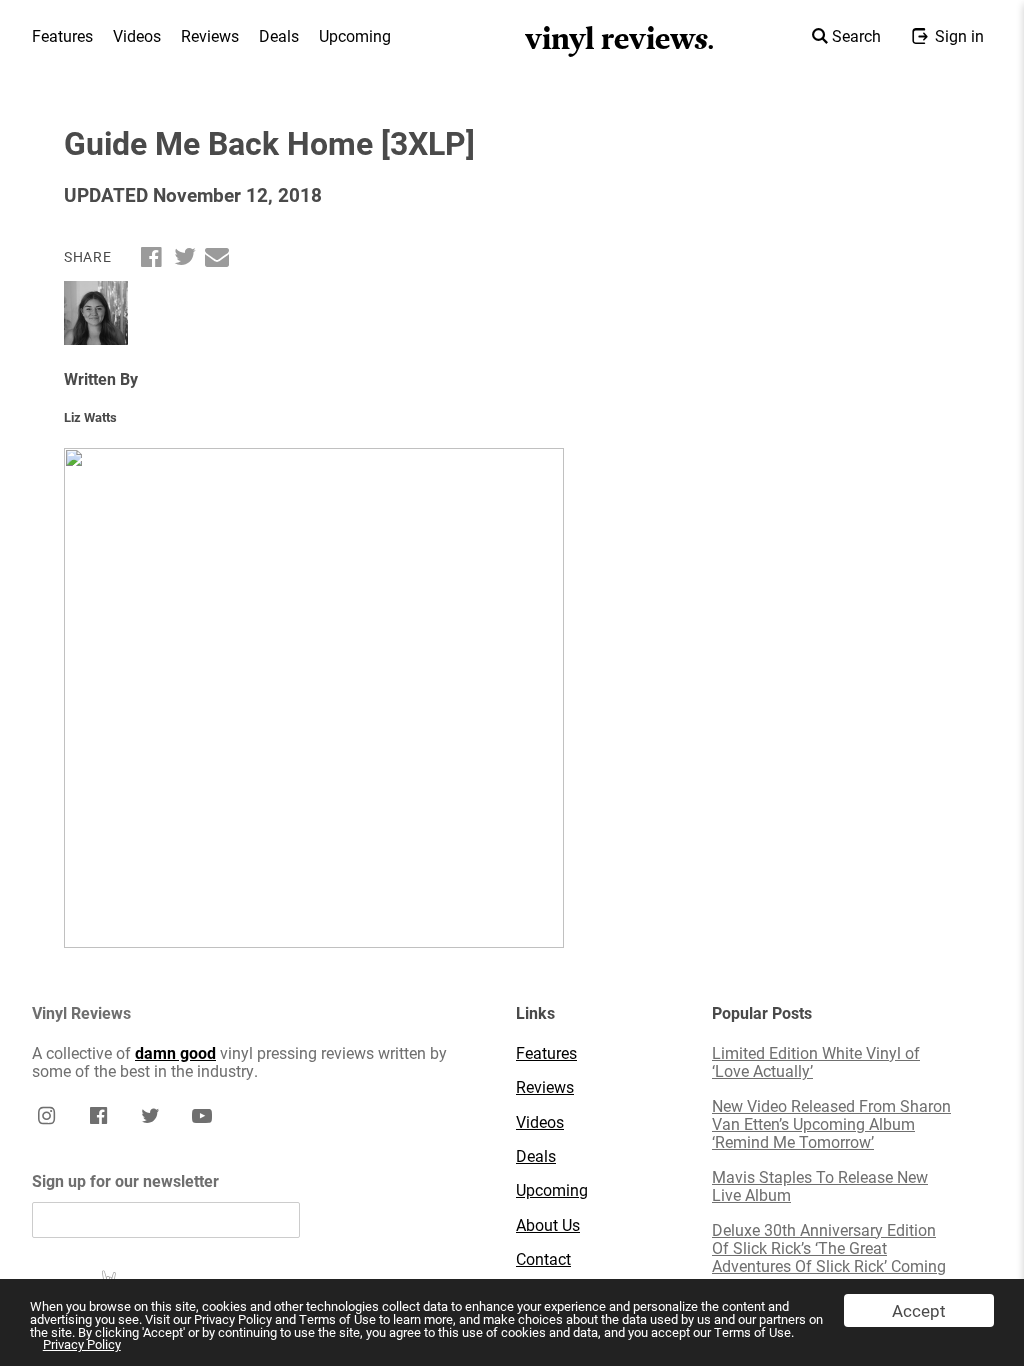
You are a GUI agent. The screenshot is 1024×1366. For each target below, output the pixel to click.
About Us (548, 1225)
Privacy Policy (82, 1344)
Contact (543, 1259)
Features (62, 35)
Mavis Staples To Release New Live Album (820, 1186)
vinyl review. (620, 39)
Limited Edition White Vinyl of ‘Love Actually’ (816, 1062)
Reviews (210, 35)
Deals (279, 35)
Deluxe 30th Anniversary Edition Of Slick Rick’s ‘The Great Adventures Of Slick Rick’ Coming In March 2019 (829, 1258)
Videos (137, 35)
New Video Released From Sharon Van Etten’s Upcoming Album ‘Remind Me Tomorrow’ (831, 1124)
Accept (919, 1310)
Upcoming (355, 35)
